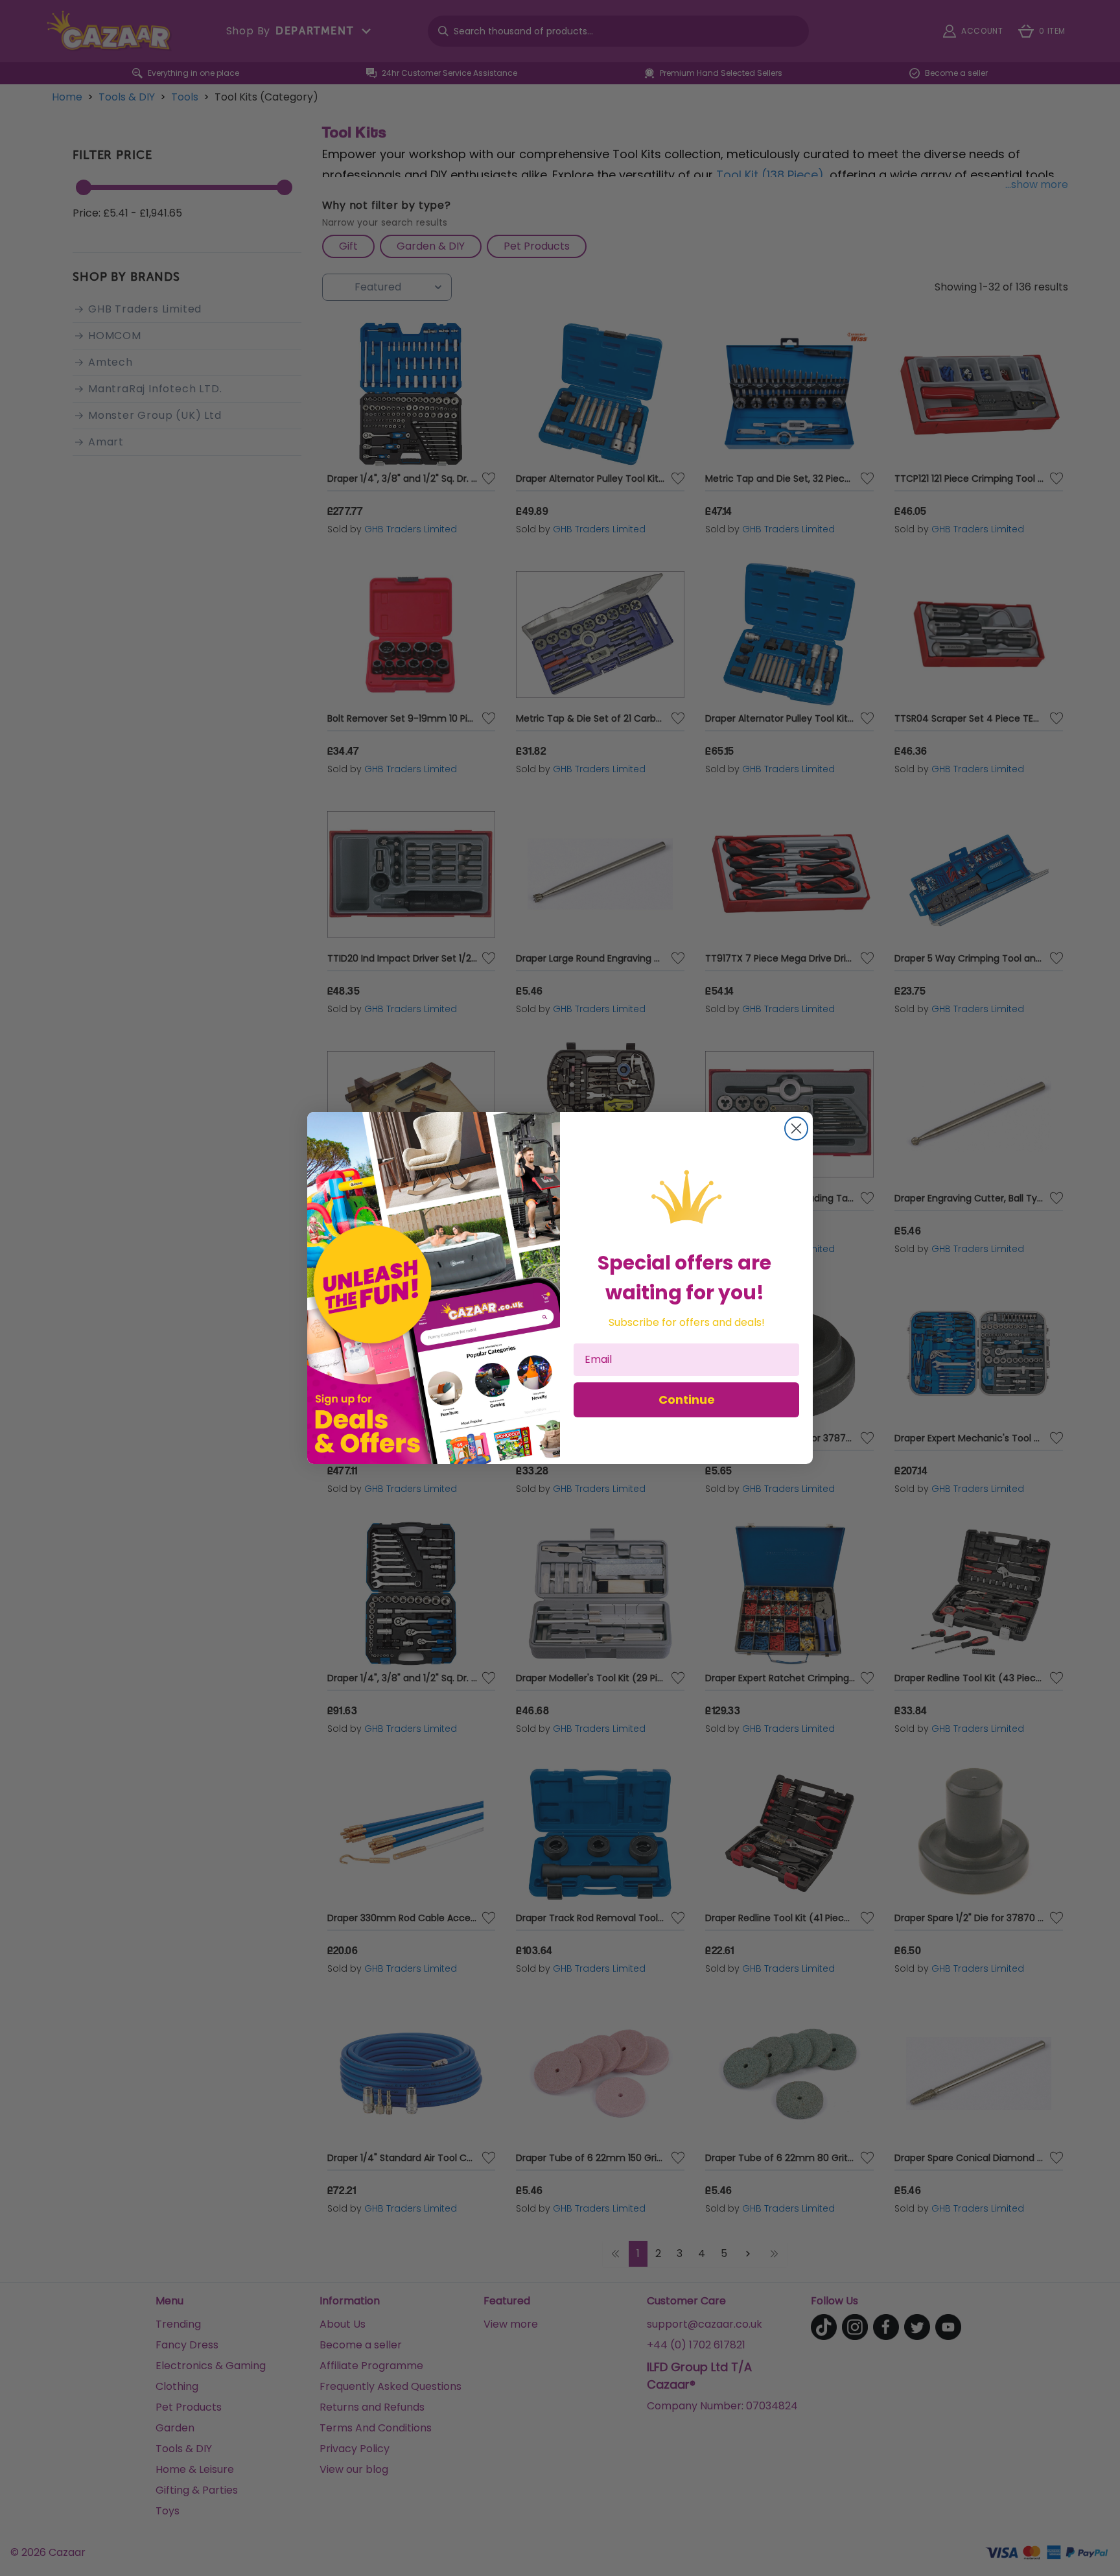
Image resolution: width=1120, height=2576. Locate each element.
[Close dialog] (796, 1128)
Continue (687, 1400)
